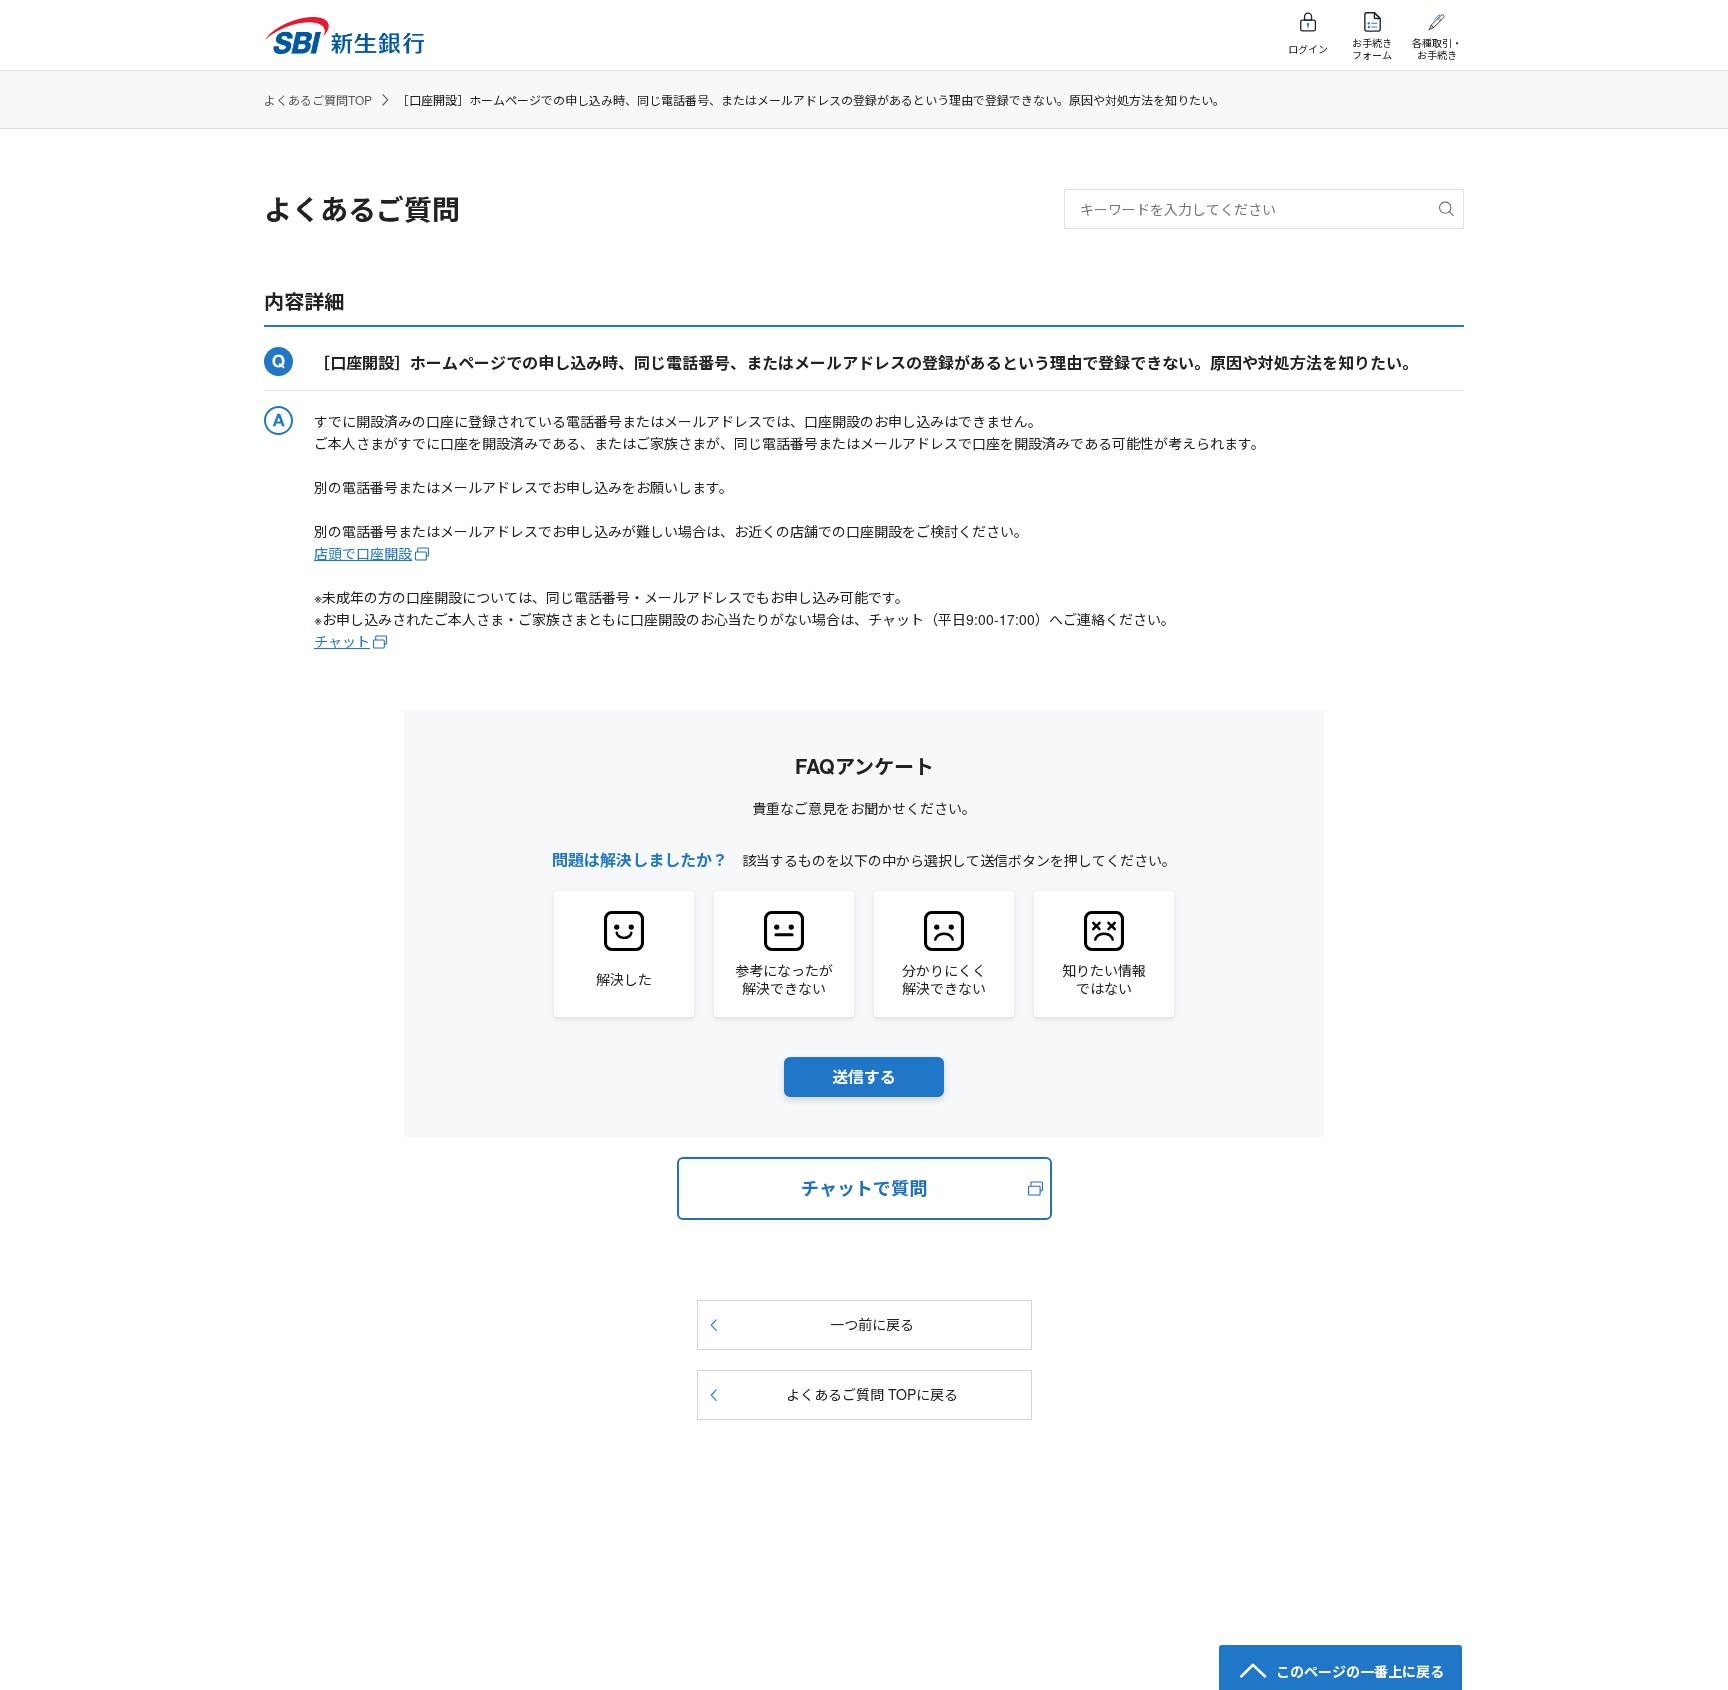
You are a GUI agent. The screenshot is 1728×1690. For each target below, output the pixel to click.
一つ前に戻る (872, 1324)
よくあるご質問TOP (318, 99)
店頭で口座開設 (363, 553)
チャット (342, 641)
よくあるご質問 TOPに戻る (872, 1394)
